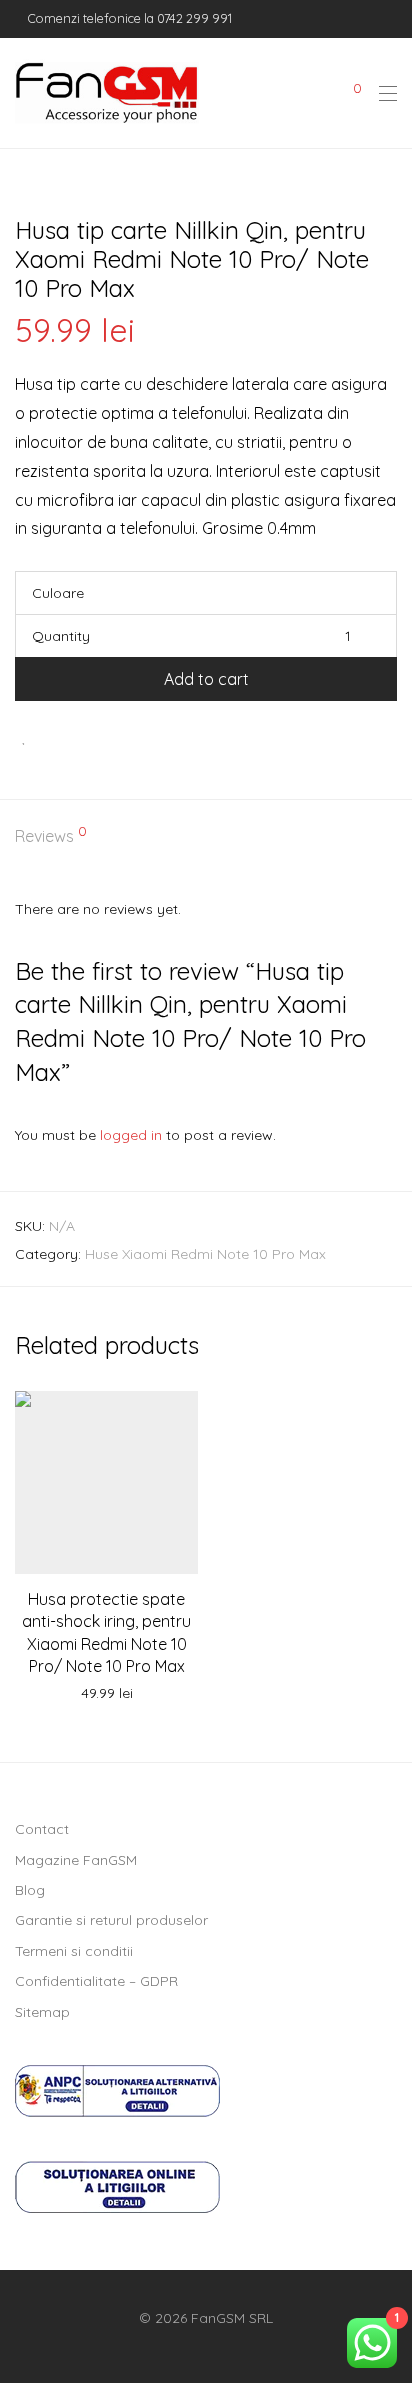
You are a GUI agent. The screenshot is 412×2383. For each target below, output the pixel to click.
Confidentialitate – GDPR (96, 1981)
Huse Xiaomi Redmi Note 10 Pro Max (205, 1254)
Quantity (61, 636)
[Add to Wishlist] (24, 736)
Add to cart (206, 679)
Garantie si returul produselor (111, 1920)
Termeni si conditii (74, 1951)
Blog (30, 1890)
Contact (42, 1829)
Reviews (51, 835)
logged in (131, 1135)
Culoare (58, 593)
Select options (107, 1694)
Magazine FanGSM (76, 1860)
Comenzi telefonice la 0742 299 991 (128, 18)
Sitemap (42, 2012)
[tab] (206, 837)
